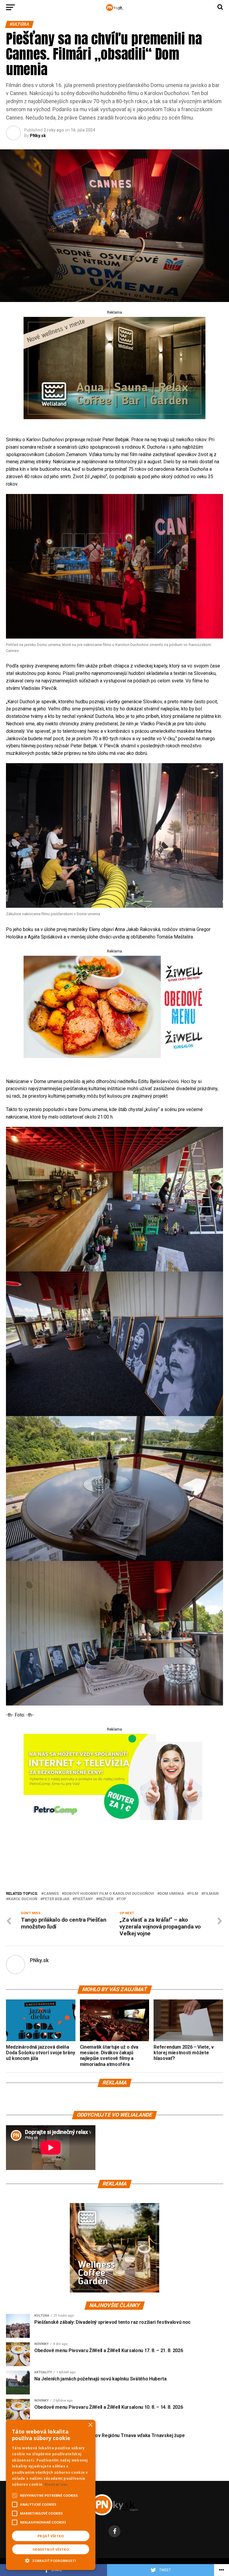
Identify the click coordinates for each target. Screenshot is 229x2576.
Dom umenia (172, 1894)
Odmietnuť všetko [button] (51, 2549)
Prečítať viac (56, 2484)
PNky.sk (38, 136)
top (122, 1899)
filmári (211, 1894)
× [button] (90, 2425)
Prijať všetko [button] (51, 2536)
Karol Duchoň (23, 1899)
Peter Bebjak (56, 1899)
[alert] (51, 2495)
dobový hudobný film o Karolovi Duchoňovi (109, 1894)
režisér (106, 1899)
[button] (51, 2560)
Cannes (51, 1894)
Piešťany (84, 1899)
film (194, 1894)
